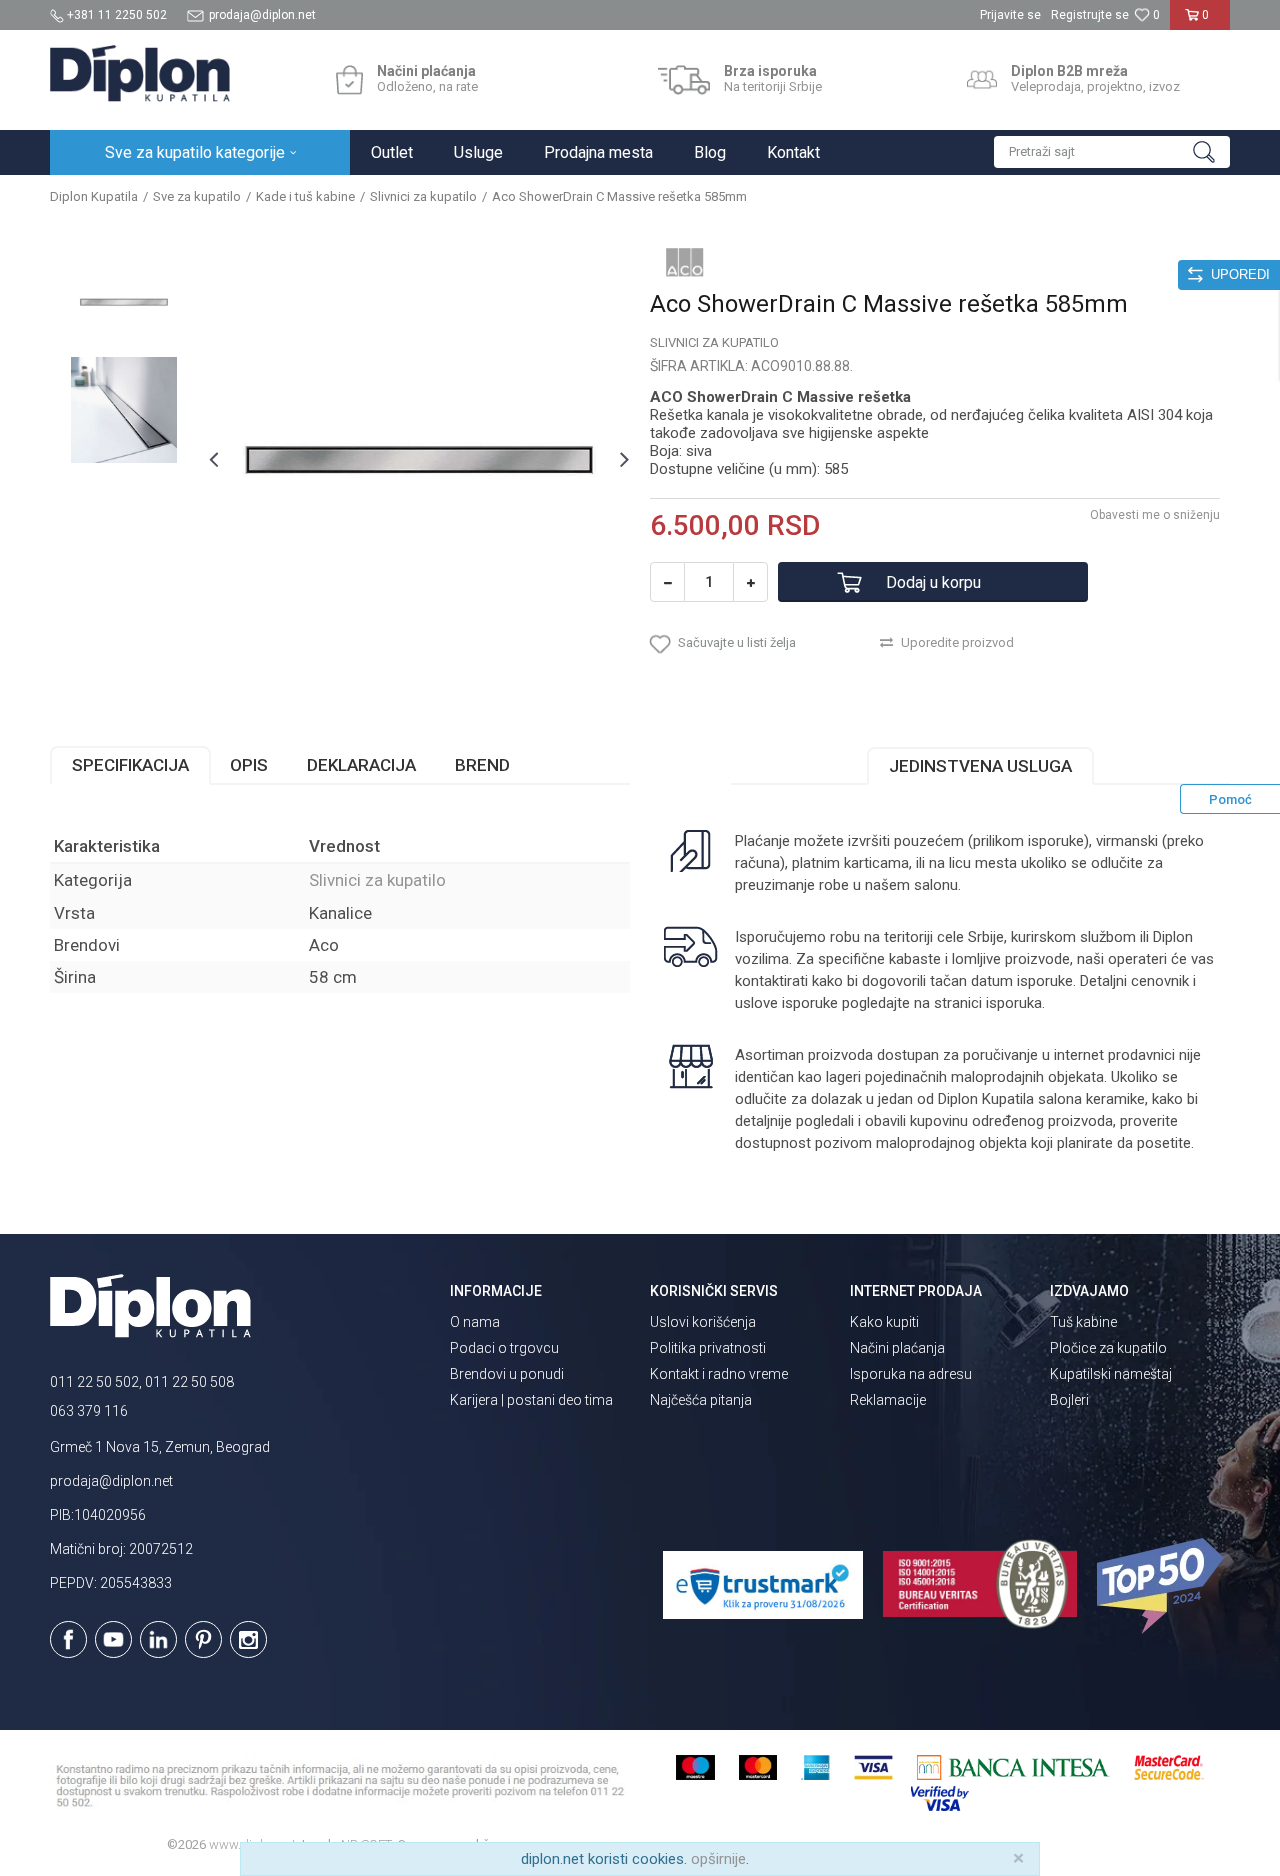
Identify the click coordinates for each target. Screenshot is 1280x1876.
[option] (124, 302)
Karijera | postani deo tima (531, 1400)
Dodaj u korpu (933, 582)
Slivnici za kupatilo (423, 196)
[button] (1112, 152)
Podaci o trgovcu (504, 1348)
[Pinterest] (203, 1639)
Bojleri (1069, 1400)
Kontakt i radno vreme (719, 1374)
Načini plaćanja (897, 1348)
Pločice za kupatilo (1108, 1348)
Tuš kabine (1083, 1322)
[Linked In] (158, 1639)
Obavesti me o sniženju (1155, 515)
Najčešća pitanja (701, 1400)
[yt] (113, 1639)
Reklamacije (888, 1400)
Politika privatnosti (708, 1348)
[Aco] (685, 262)
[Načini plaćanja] (349, 80)
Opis (249, 765)
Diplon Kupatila (94, 196)
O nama (475, 1322)
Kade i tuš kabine (305, 196)
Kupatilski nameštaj (1111, 1374)
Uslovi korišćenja (703, 1322)
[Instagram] (248, 1639)
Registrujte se (1090, 15)
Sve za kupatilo (197, 196)
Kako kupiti (884, 1322)
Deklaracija (361, 765)
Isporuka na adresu (911, 1374)
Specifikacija (130, 765)
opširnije (718, 1859)
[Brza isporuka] (684, 80)
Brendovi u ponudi (507, 1374)
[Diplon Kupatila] (140, 73)
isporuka (1014, 1003)
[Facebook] (68, 1639)
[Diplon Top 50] (1163, 1586)
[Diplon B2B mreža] (982, 80)
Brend (482, 765)
